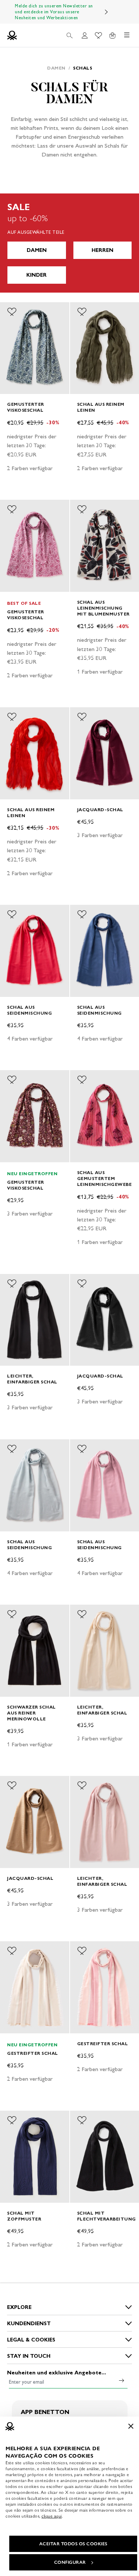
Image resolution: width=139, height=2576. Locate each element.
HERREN (102, 250)
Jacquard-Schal (100, 810)
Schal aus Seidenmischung (29, 1010)
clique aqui (52, 2516)
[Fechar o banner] (131, 2426)
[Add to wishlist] (12, 312)
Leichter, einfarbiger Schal (32, 1379)
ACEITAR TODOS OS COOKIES (73, 2544)
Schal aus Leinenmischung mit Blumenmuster (103, 608)
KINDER (37, 275)
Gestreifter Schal (33, 2053)
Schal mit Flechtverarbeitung (107, 2216)
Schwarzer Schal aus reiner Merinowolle (32, 1713)
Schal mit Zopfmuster (24, 2216)
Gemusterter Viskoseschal (26, 407)
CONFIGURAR (70, 2562)
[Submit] (122, 2380)
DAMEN (37, 250)
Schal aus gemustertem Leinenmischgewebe (105, 1178)
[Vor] (106, 12)
